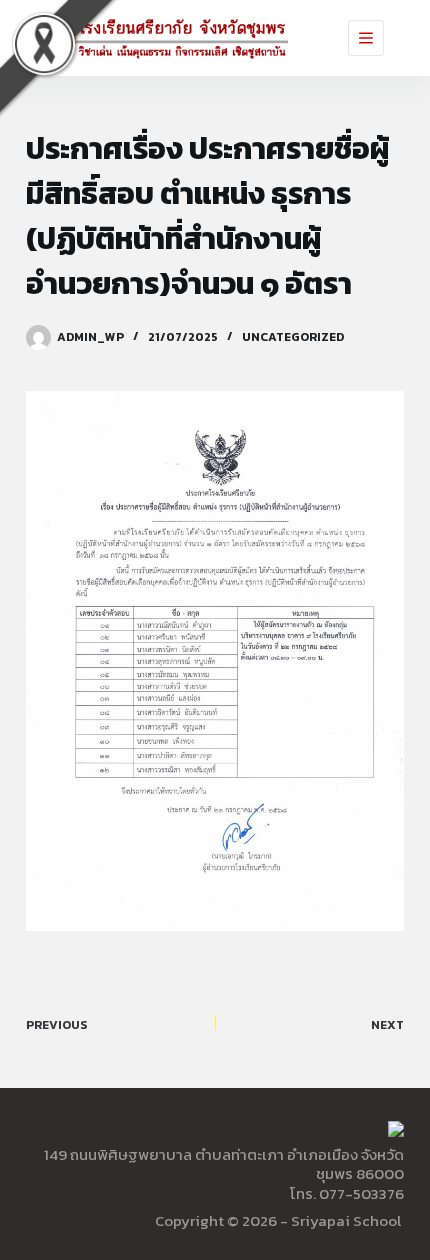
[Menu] (366, 38)
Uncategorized (293, 337)
